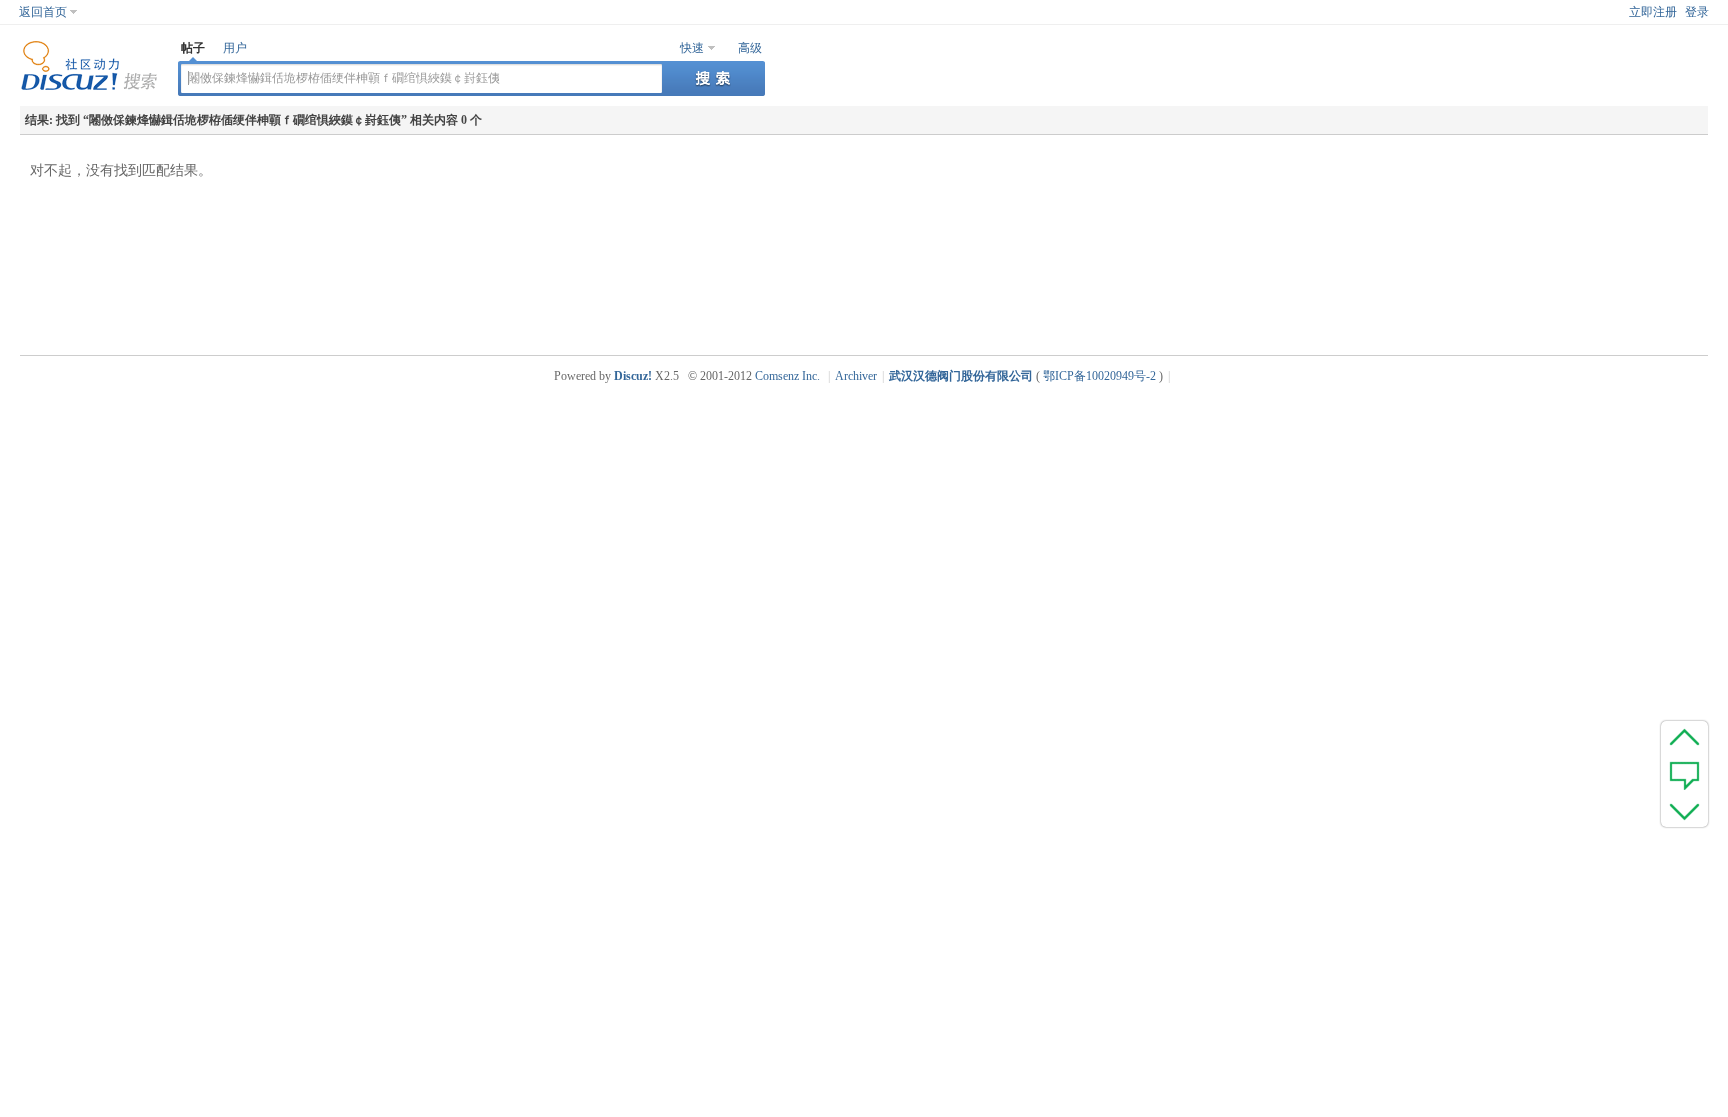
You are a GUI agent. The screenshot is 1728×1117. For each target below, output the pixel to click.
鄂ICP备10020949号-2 (1099, 376)
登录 (1697, 12)
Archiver (856, 376)
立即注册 (1653, 12)
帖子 (193, 48)
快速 (692, 48)
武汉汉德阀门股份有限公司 (961, 376)
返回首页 (43, 12)
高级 (750, 48)
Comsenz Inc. (787, 376)
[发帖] (1684, 774)
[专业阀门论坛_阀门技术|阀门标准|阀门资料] (89, 87)
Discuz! (633, 376)
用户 (235, 48)
